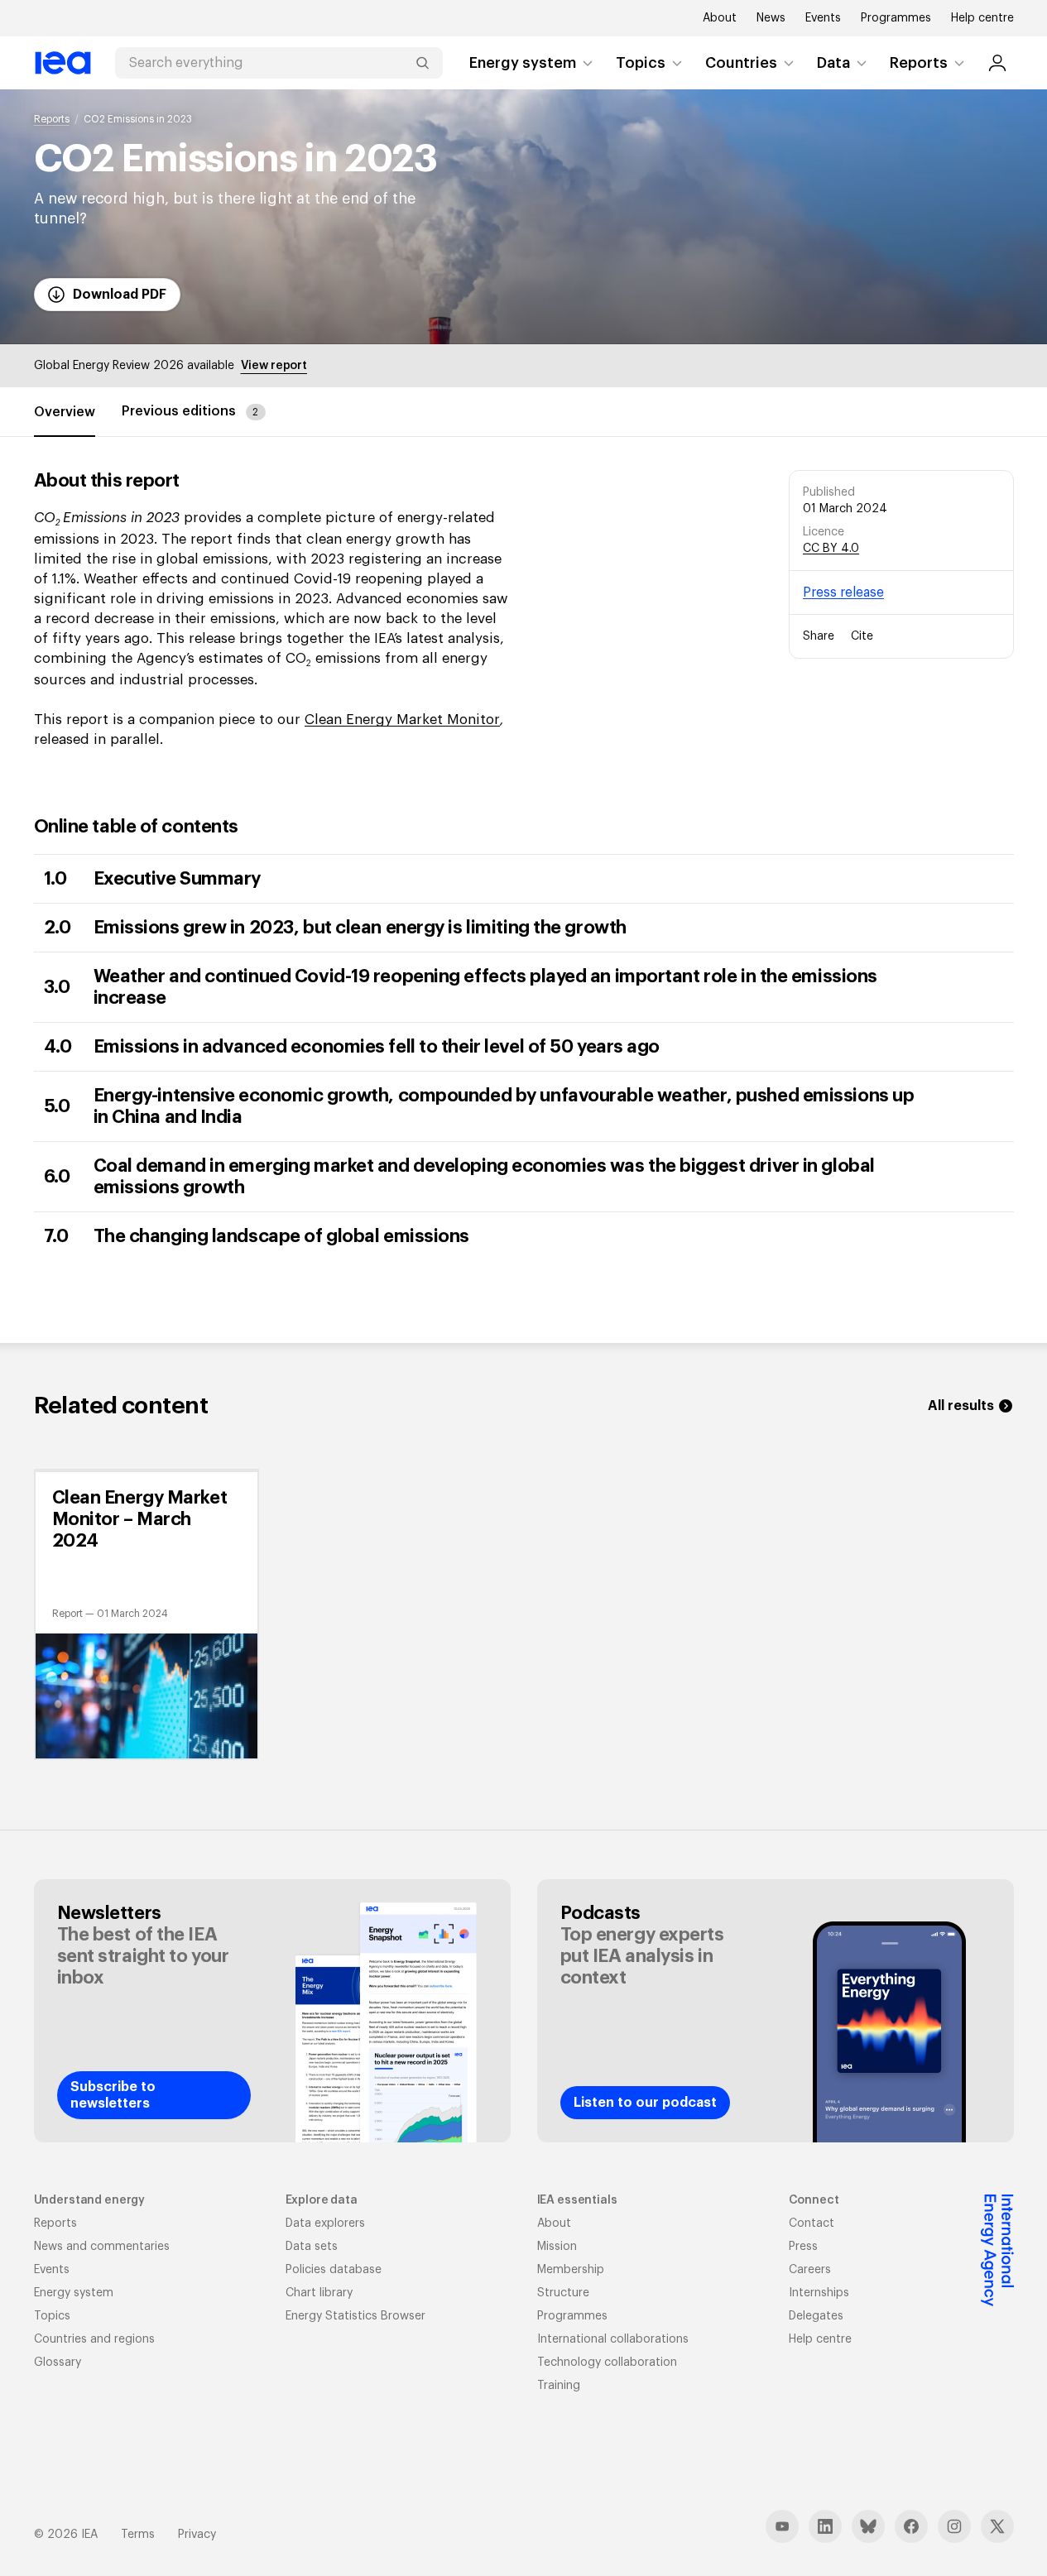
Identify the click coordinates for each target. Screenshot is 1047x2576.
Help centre (982, 18)
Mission (557, 2247)
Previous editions (190, 411)
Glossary (58, 2363)
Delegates (816, 2316)
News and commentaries (102, 2247)
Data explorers (325, 2223)
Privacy (197, 2535)
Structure (563, 2293)
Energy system (523, 63)
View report (274, 366)
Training (559, 2386)
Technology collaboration (607, 2363)
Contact (812, 2223)
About (720, 18)
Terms (138, 2535)
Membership (571, 2270)
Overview (65, 412)
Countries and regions (94, 2339)
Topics (641, 63)
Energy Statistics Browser (355, 2316)
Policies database (334, 2270)
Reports (919, 63)
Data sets (312, 2247)
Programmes (896, 18)
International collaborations (613, 2339)
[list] (524, 1614)
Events (823, 18)
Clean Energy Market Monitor (402, 720)
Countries (741, 63)
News (771, 18)
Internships (819, 2293)
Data (833, 63)
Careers (810, 2270)
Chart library (319, 2293)
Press (803, 2247)
